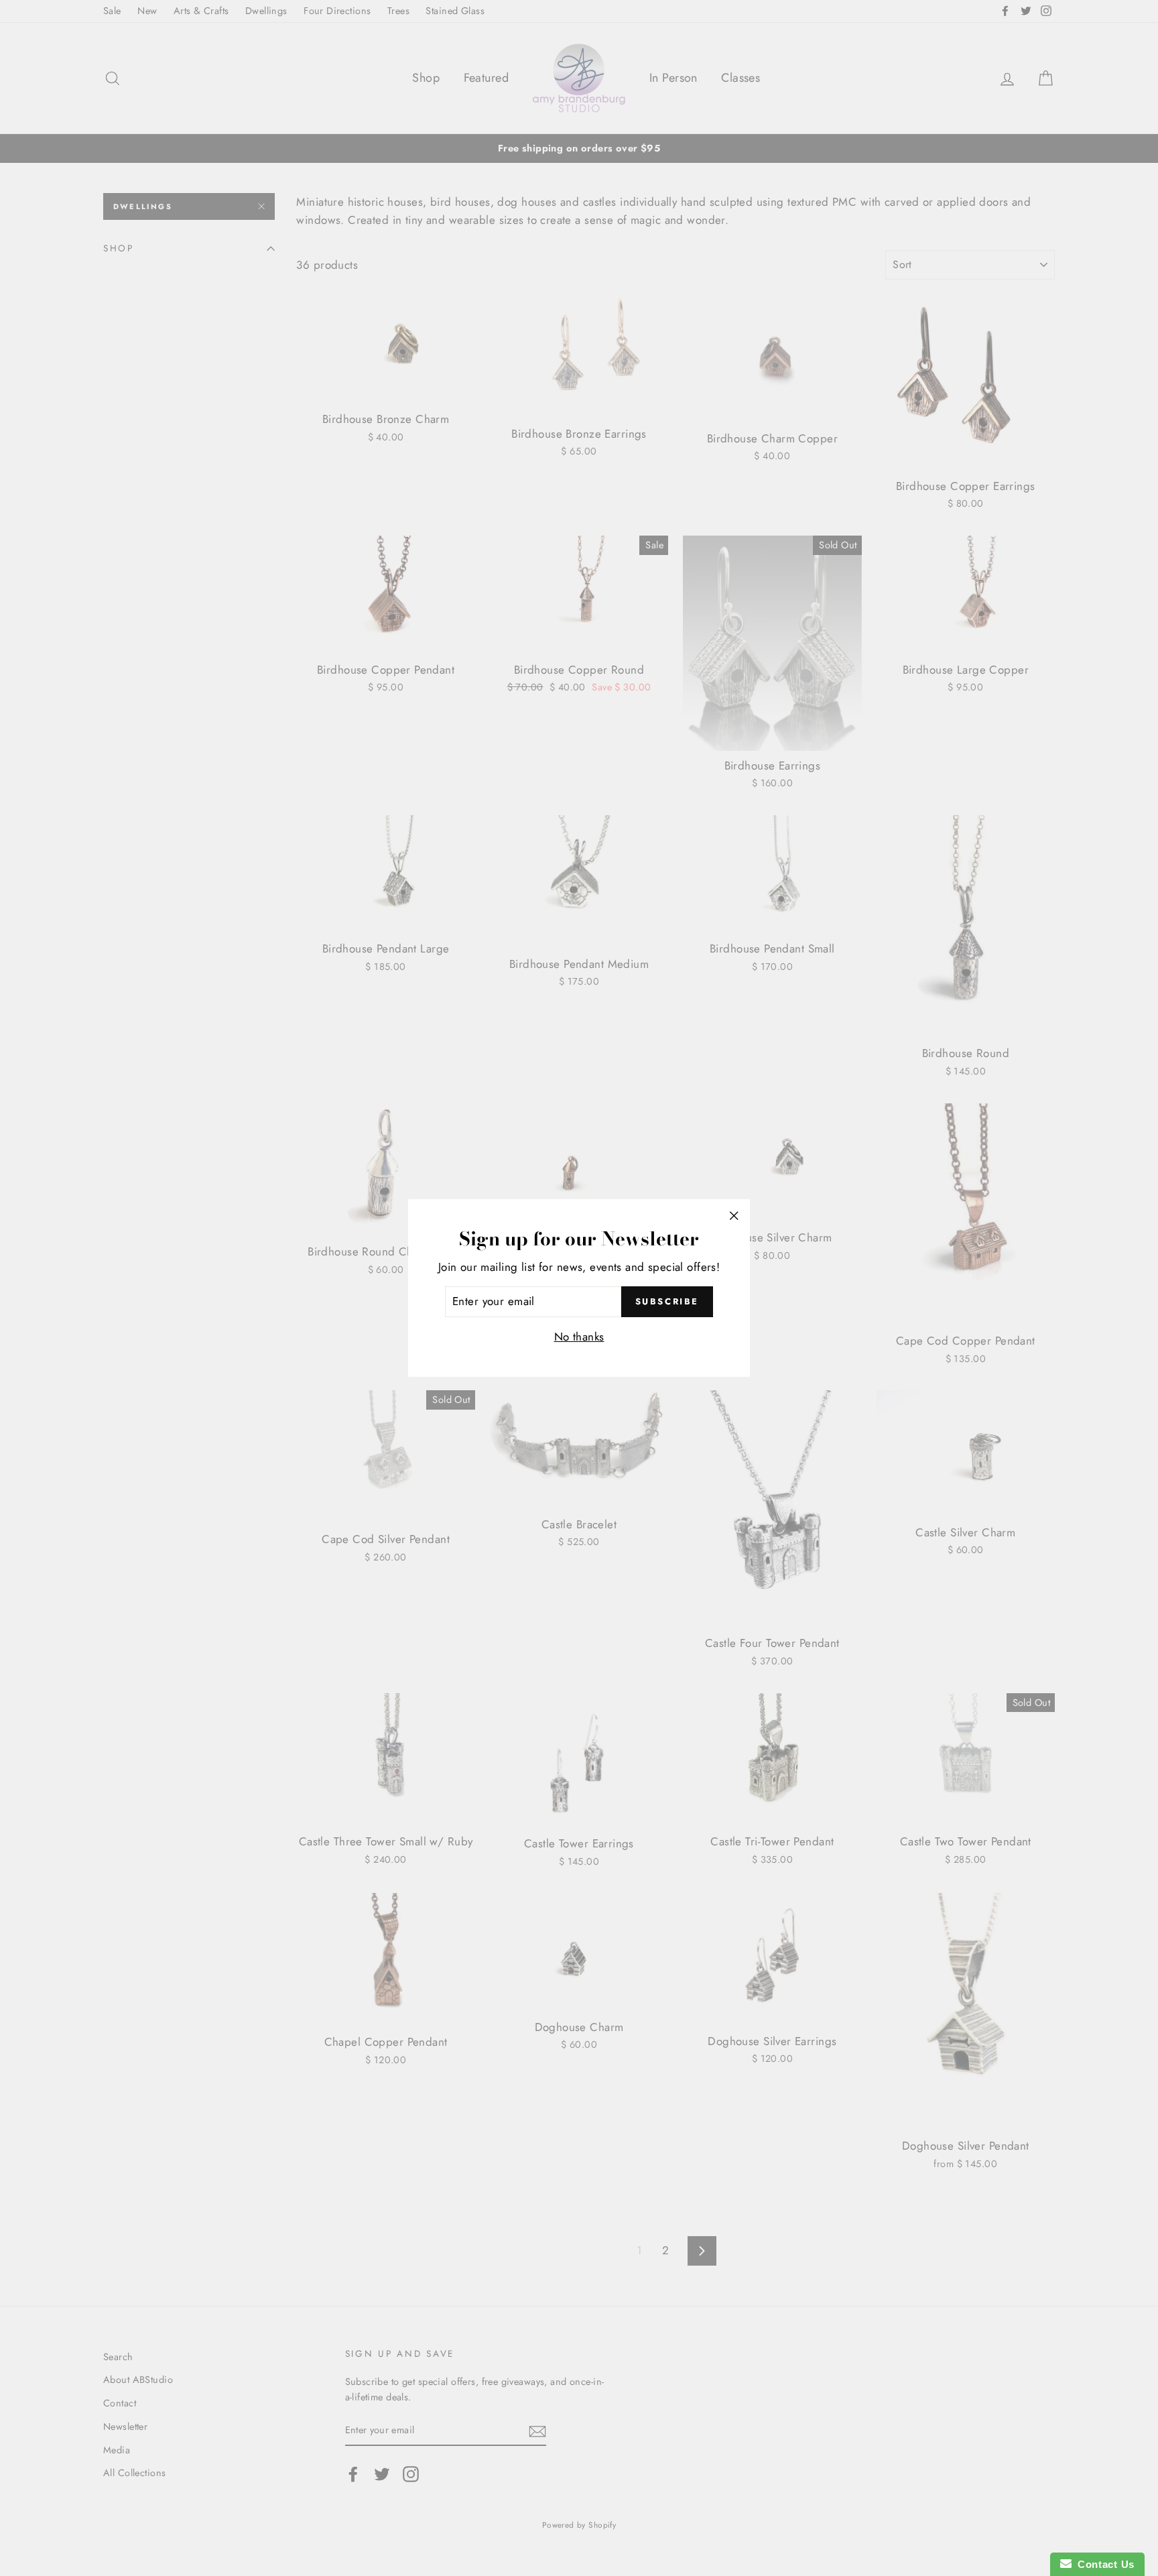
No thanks (579, 1337)
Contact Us (1103, 2564)
